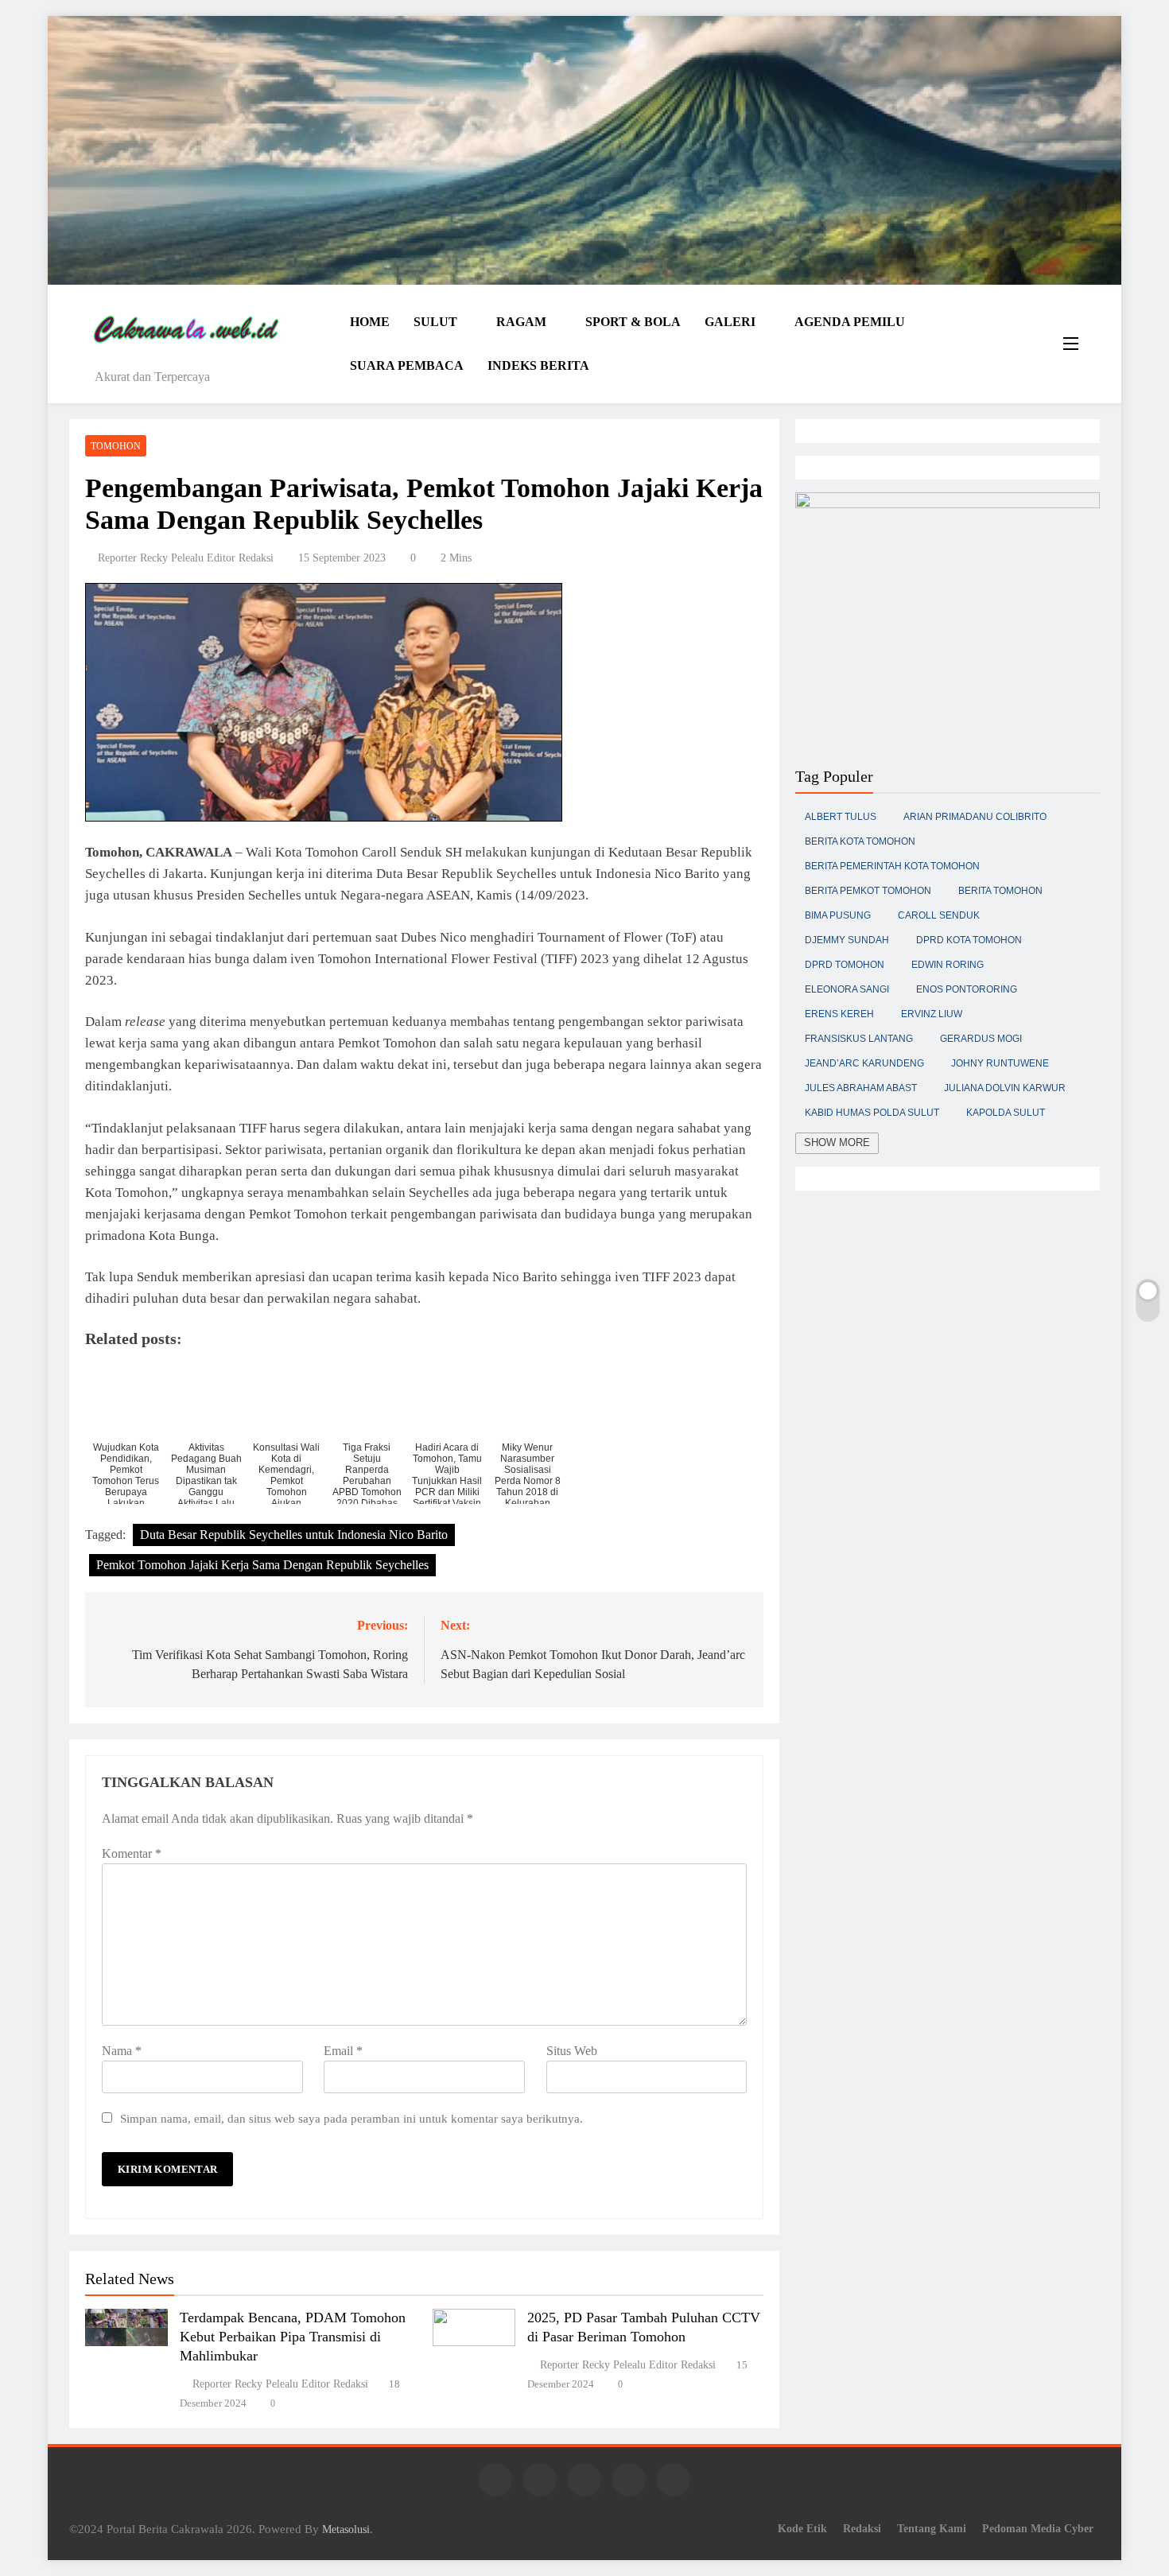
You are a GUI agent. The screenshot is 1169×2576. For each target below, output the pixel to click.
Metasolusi (346, 2529)
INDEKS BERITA (538, 365)
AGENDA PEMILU (850, 322)
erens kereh (839, 1014)
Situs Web (572, 2051)
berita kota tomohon (860, 841)
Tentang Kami (932, 2528)
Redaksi (862, 2528)
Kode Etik (802, 2528)
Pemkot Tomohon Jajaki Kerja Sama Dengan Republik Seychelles (262, 1565)
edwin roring (948, 965)
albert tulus (841, 817)
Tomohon (116, 446)
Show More (837, 1142)
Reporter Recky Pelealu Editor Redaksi (186, 558)
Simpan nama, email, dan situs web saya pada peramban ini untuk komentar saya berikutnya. (351, 2118)
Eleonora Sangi (847, 989)
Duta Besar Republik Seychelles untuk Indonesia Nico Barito (294, 1535)
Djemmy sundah (847, 940)
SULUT (435, 322)
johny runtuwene (1000, 1063)
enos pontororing (967, 989)
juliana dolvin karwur (1005, 1088)
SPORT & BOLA (633, 322)
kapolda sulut (1006, 1113)
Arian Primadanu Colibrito (975, 817)
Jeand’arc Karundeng (864, 1063)
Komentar (132, 1853)
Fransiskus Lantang (859, 1039)
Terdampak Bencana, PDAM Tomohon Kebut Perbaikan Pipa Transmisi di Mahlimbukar (293, 2337)
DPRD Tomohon (845, 965)
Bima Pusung (838, 915)
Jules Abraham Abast (861, 1088)
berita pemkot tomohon (868, 891)
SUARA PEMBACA (407, 365)
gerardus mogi (981, 1039)
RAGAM (521, 322)
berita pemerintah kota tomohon (892, 866)
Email (343, 2051)
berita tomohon (1000, 891)
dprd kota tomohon (969, 940)
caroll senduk (939, 915)
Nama (122, 2051)
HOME (370, 322)
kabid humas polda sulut (872, 1113)
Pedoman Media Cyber (1038, 2528)
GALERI (730, 322)
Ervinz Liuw (932, 1014)
